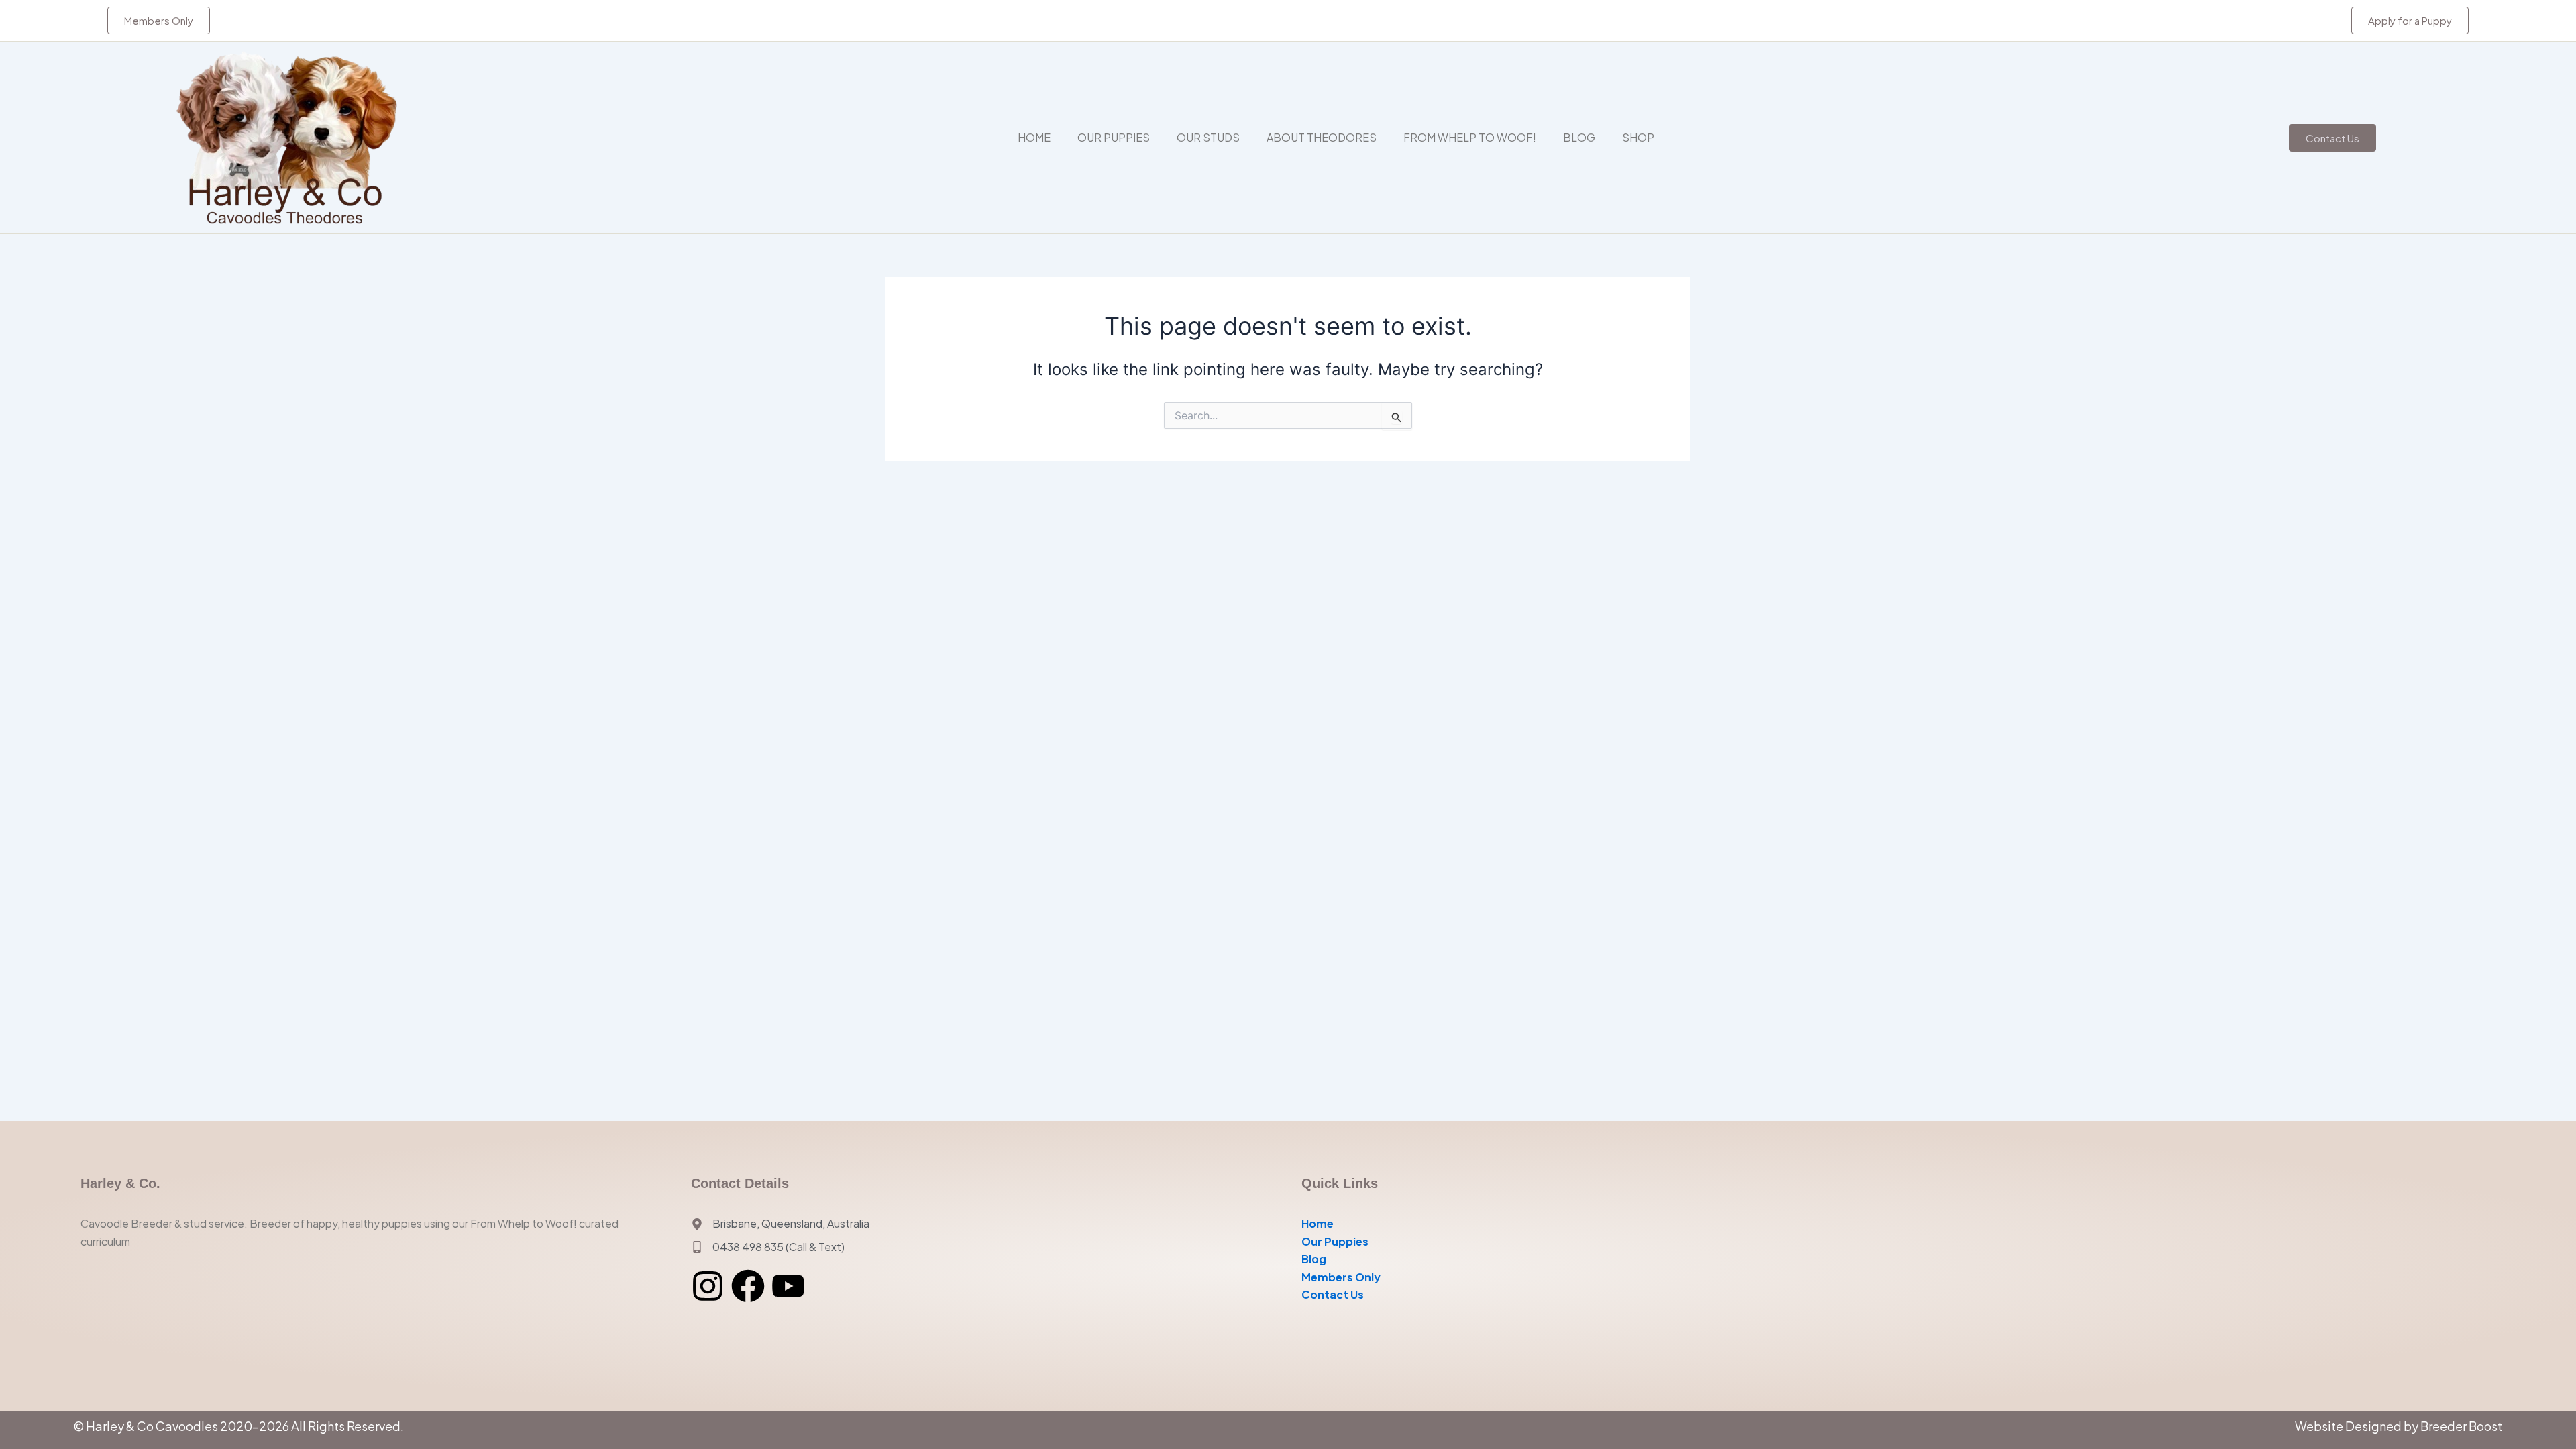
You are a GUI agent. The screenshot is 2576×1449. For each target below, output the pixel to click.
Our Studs (1208, 137)
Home (1034, 137)
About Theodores (1322, 137)
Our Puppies (1114, 137)
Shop (1638, 137)
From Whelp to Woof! (1470, 137)
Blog (1579, 137)
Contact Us (1333, 1294)
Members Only (1341, 1277)
